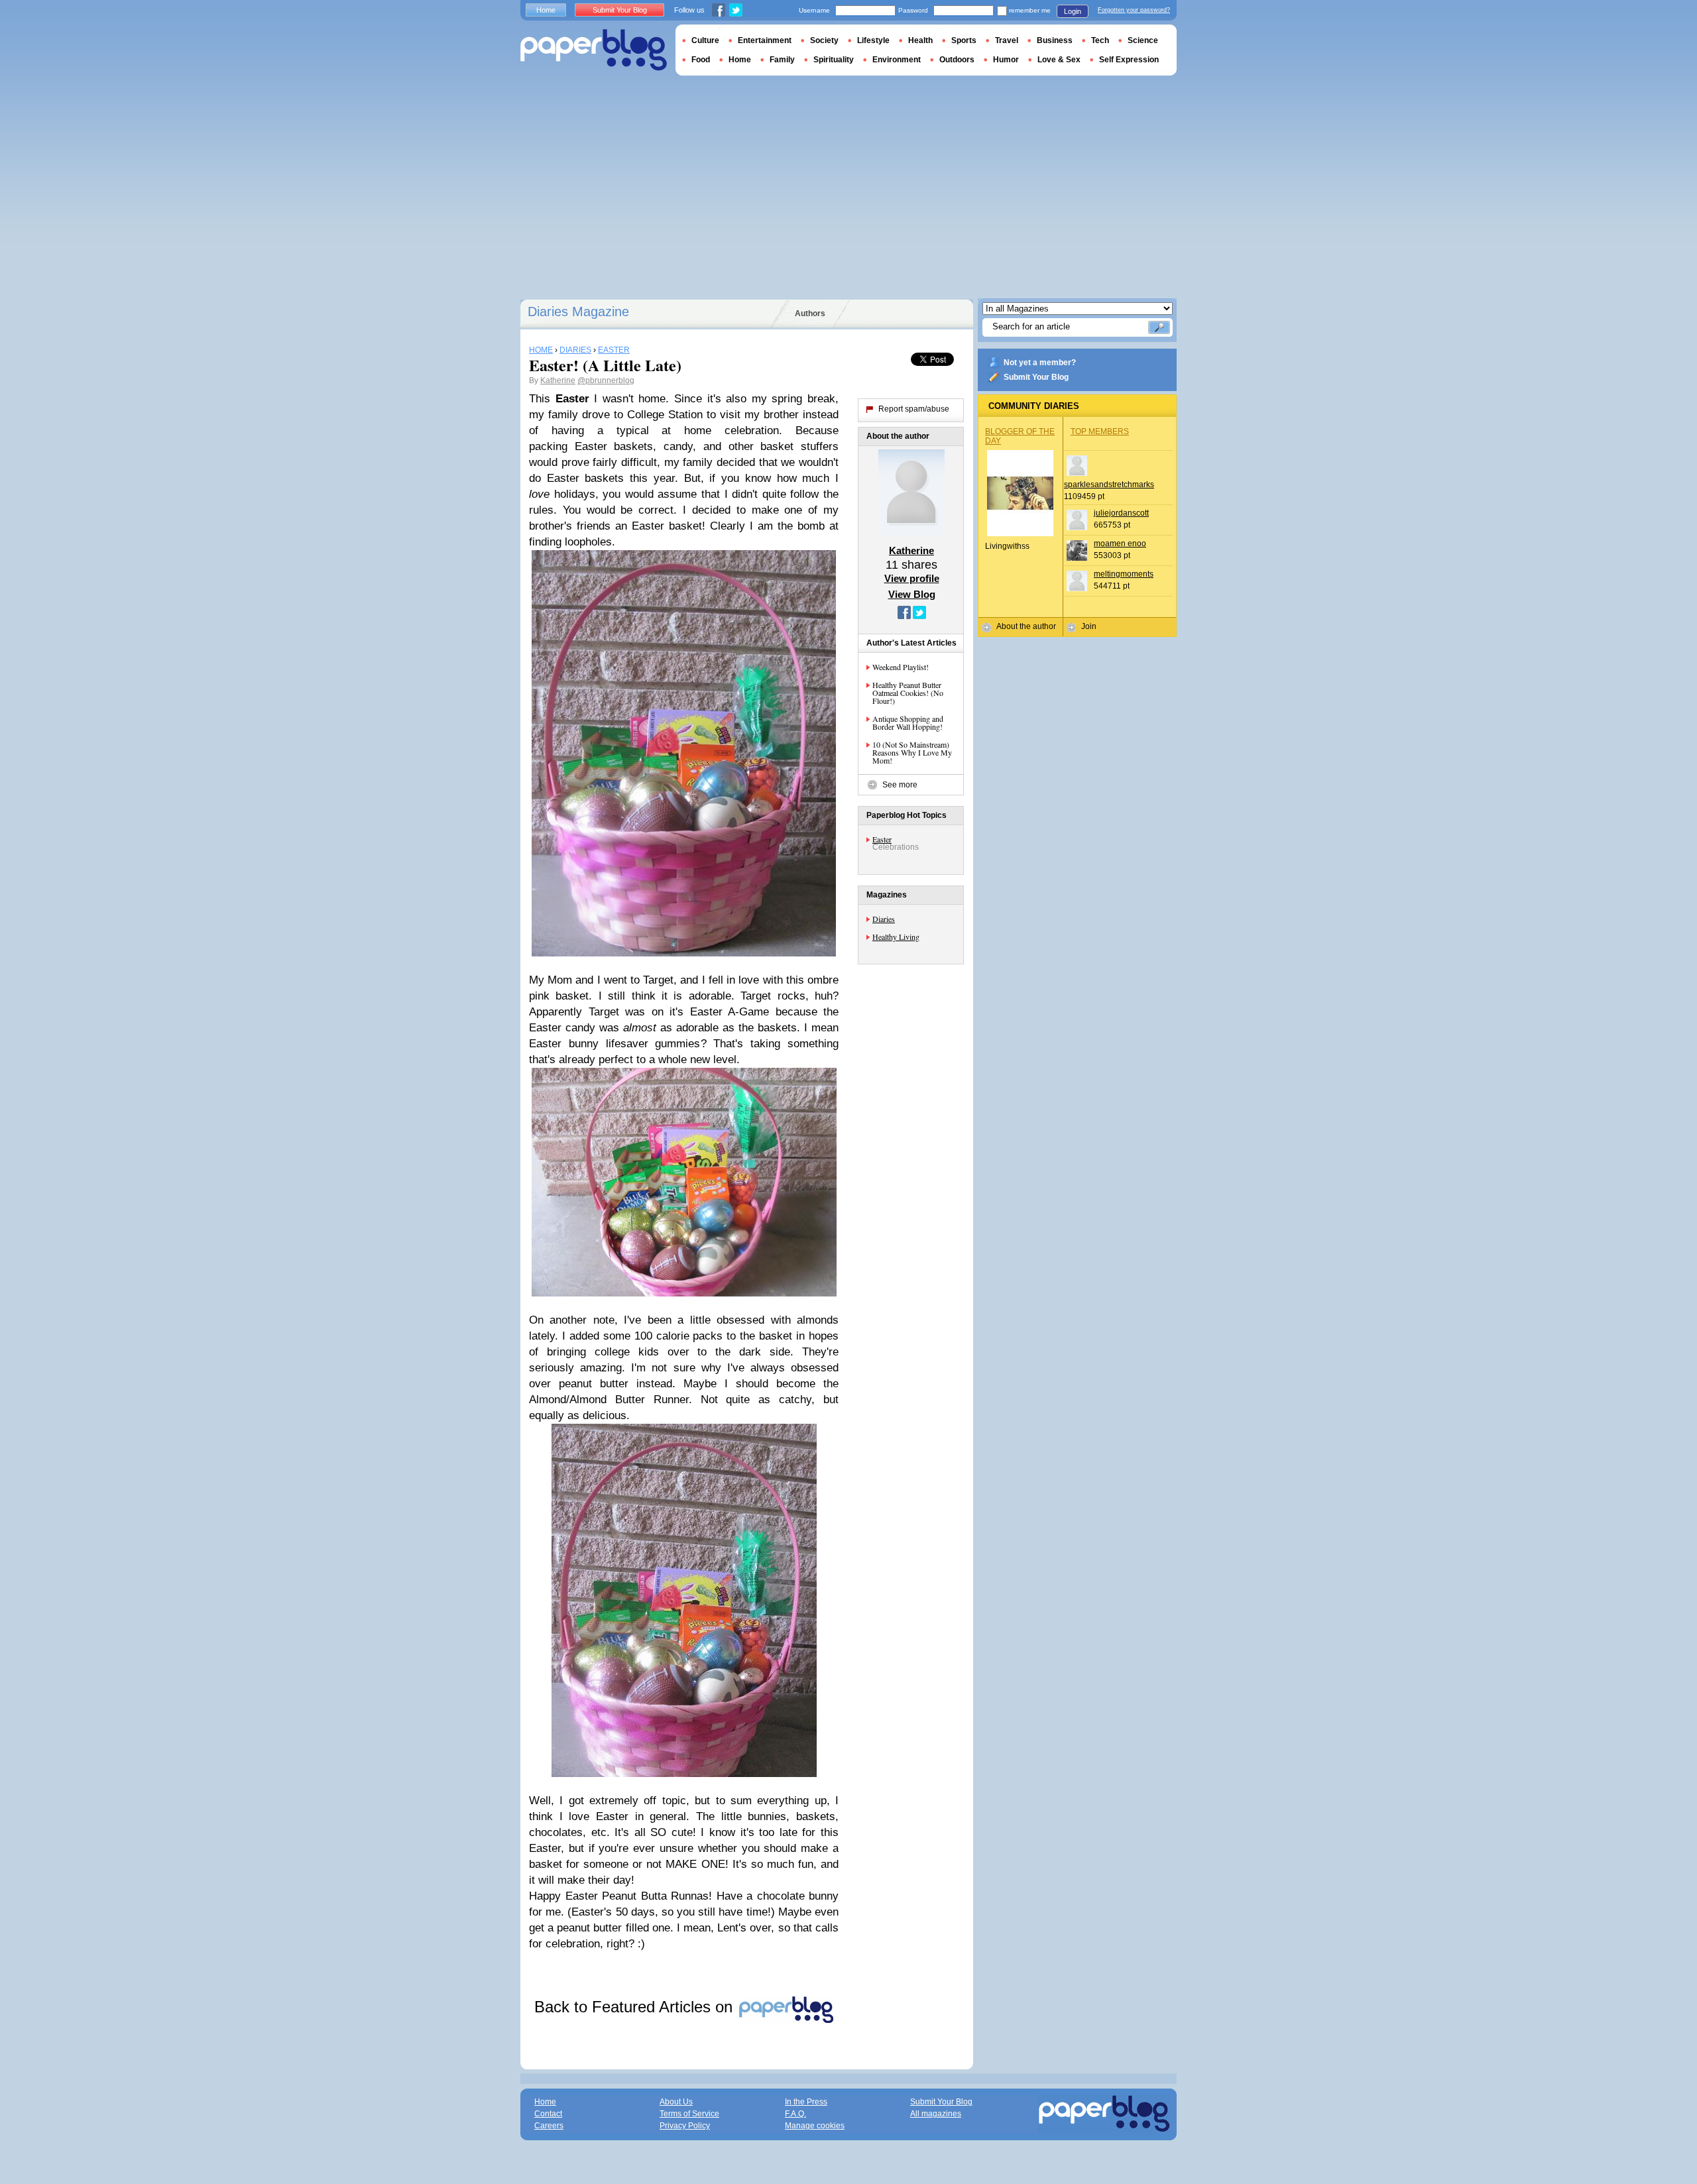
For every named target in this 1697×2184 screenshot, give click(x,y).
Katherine (558, 380)
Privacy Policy (685, 2126)
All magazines (936, 2114)
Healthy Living (896, 937)
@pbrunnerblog (606, 380)
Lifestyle (873, 40)
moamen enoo (1120, 544)
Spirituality (834, 60)
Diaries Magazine (578, 312)
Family (782, 60)
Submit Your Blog (1036, 377)
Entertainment (765, 40)
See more (900, 785)
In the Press (806, 2102)
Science (1143, 40)
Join (1089, 626)
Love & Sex (1059, 60)
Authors (810, 314)
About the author (1026, 626)
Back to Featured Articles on (636, 2007)
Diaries (884, 919)
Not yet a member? (1040, 363)
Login (1073, 11)
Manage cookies (815, 2126)
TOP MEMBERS (1100, 431)
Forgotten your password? (1134, 10)
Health (920, 40)
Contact (548, 2114)
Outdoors (957, 60)
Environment (897, 60)
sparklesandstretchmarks (1109, 485)
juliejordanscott (1121, 513)
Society (824, 40)
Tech (1100, 40)
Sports (964, 40)
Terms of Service (689, 2114)
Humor (1006, 60)
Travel (1007, 40)
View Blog (912, 594)
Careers (549, 2126)
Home (546, 10)
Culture (705, 40)
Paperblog (594, 50)
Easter (882, 839)
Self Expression (1129, 60)
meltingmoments (1124, 574)
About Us (676, 2102)
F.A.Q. (795, 2114)
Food (701, 60)
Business (1055, 40)
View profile (912, 578)
